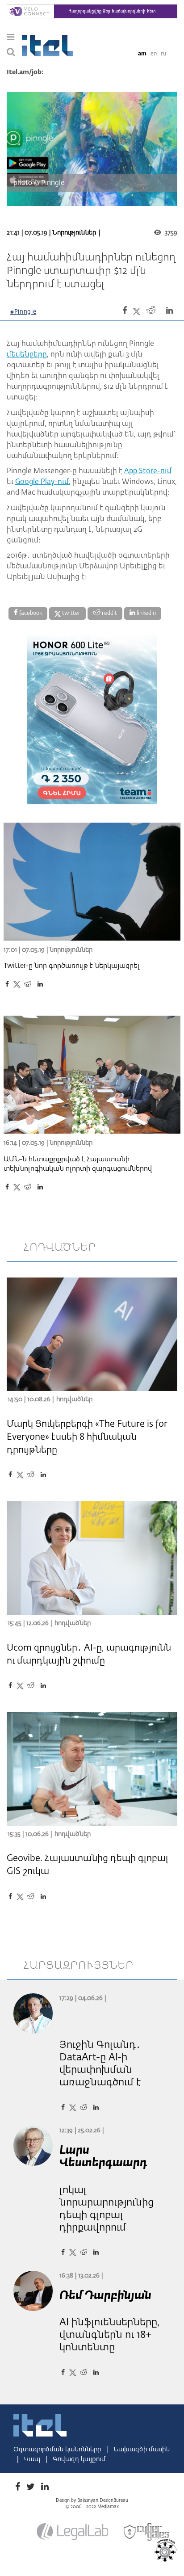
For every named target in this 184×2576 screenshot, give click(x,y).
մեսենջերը (27, 355)
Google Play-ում (42, 482)
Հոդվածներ (74, 1399)
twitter (71, 614)
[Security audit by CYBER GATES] (147, 2532)
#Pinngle (23, 312)
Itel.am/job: (25, 72)
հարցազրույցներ (79, 1966)
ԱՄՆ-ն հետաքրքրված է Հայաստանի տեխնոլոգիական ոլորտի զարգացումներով (78, 1164)
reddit (109, 614)
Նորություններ (74, 233)
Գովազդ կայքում (79, 2459)
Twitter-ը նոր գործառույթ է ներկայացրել (72, 966)
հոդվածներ (60, 1248)
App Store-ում (148, 471)
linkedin (146, 614)
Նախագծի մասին (142, 2450)
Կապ (33, 2459)
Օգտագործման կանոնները (58, 2450)
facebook (30, 614)
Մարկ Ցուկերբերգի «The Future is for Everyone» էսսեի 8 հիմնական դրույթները (87, 1437)
